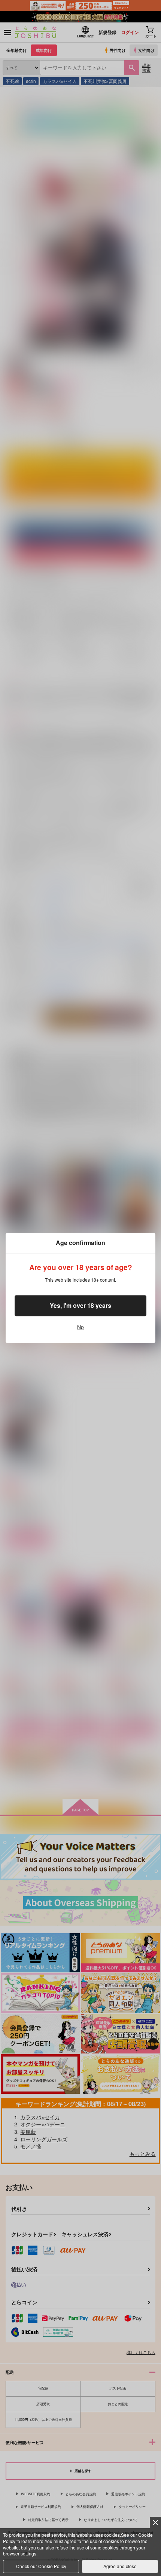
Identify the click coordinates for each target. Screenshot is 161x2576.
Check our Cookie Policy (41, 2566)
